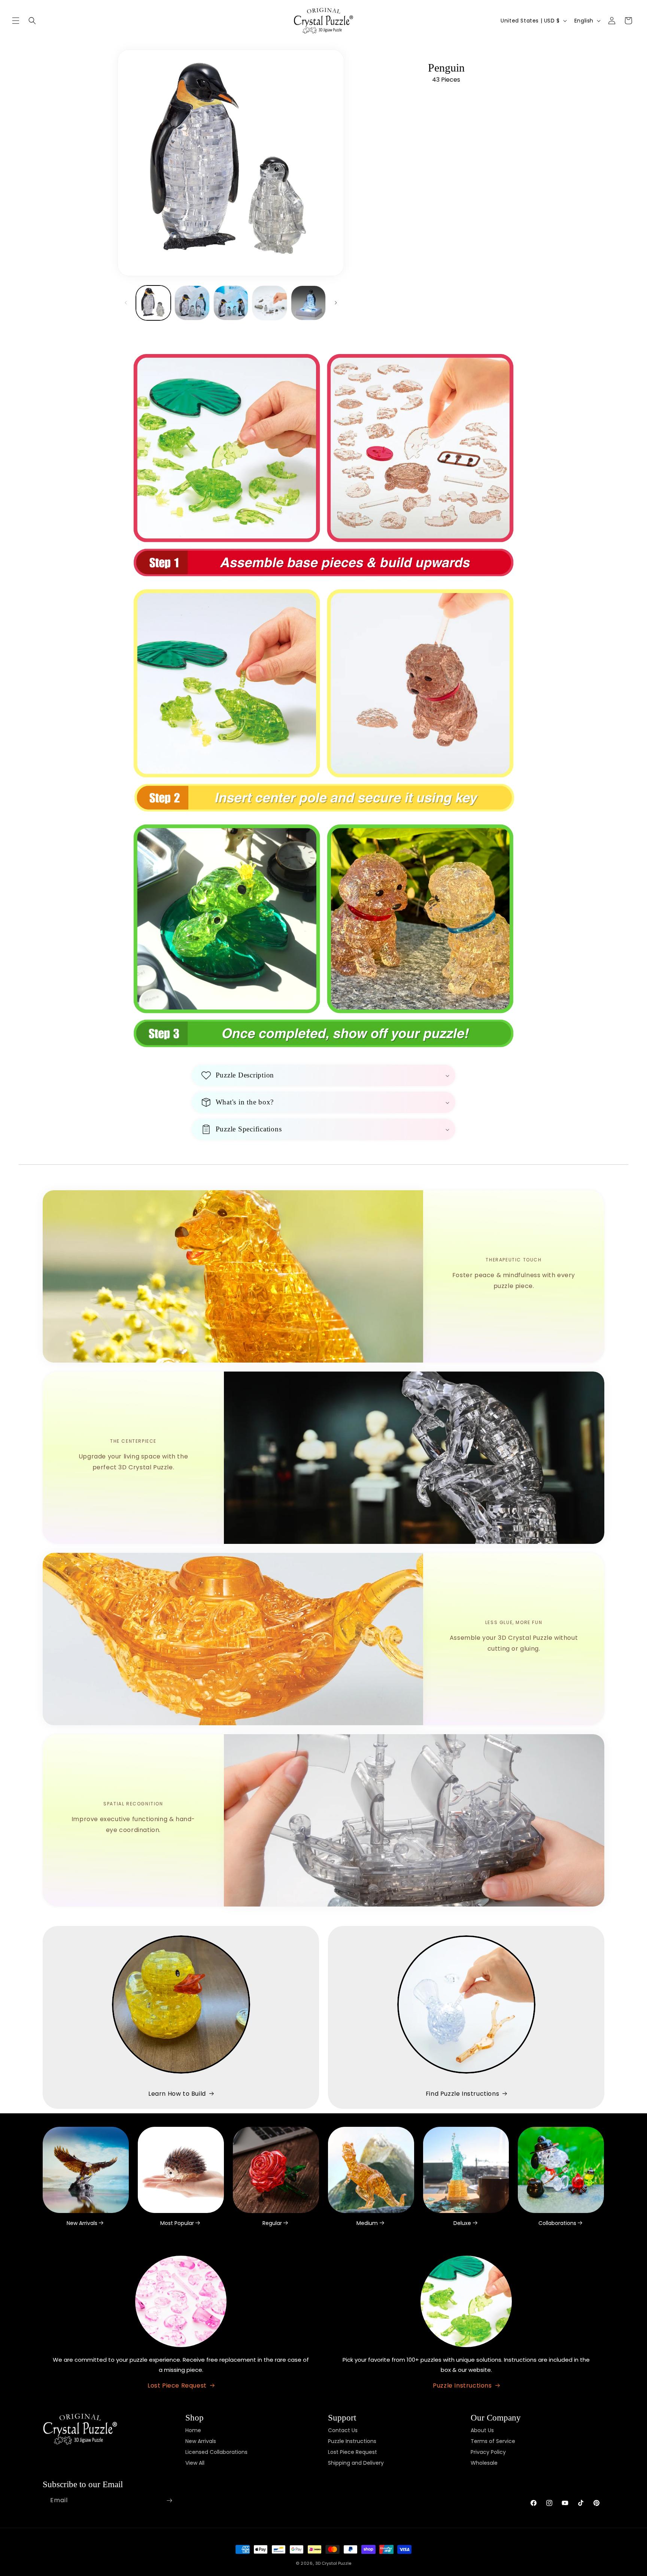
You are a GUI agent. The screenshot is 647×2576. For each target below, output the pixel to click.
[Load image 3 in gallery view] (231, 303)
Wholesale (484, 2463)
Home (193, 2430)
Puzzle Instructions (462, 2385)
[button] (16, 21)
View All (195, 2463)
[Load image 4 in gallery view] (269, 303)
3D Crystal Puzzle (333, 2563)
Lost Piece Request (177, 2385)
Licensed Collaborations (216, 2452)
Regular (272, 2223)
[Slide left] (126, 303)
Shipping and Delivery (356, 2463)
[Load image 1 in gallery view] (153, 303)
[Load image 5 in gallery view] (308, 303)
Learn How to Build (177, 2094)
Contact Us (343, 2430)
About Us (482, 2430)
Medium (367, 2223)
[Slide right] (336, 303)
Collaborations (557, 2223)
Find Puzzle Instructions (462, 2094)
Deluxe (462, 2223)
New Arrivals (82, 2223)
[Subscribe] (169, 2501)
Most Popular (177, 2223)
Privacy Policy (488, 2452)
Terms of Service (493, 2441)
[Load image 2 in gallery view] (192, 303)
